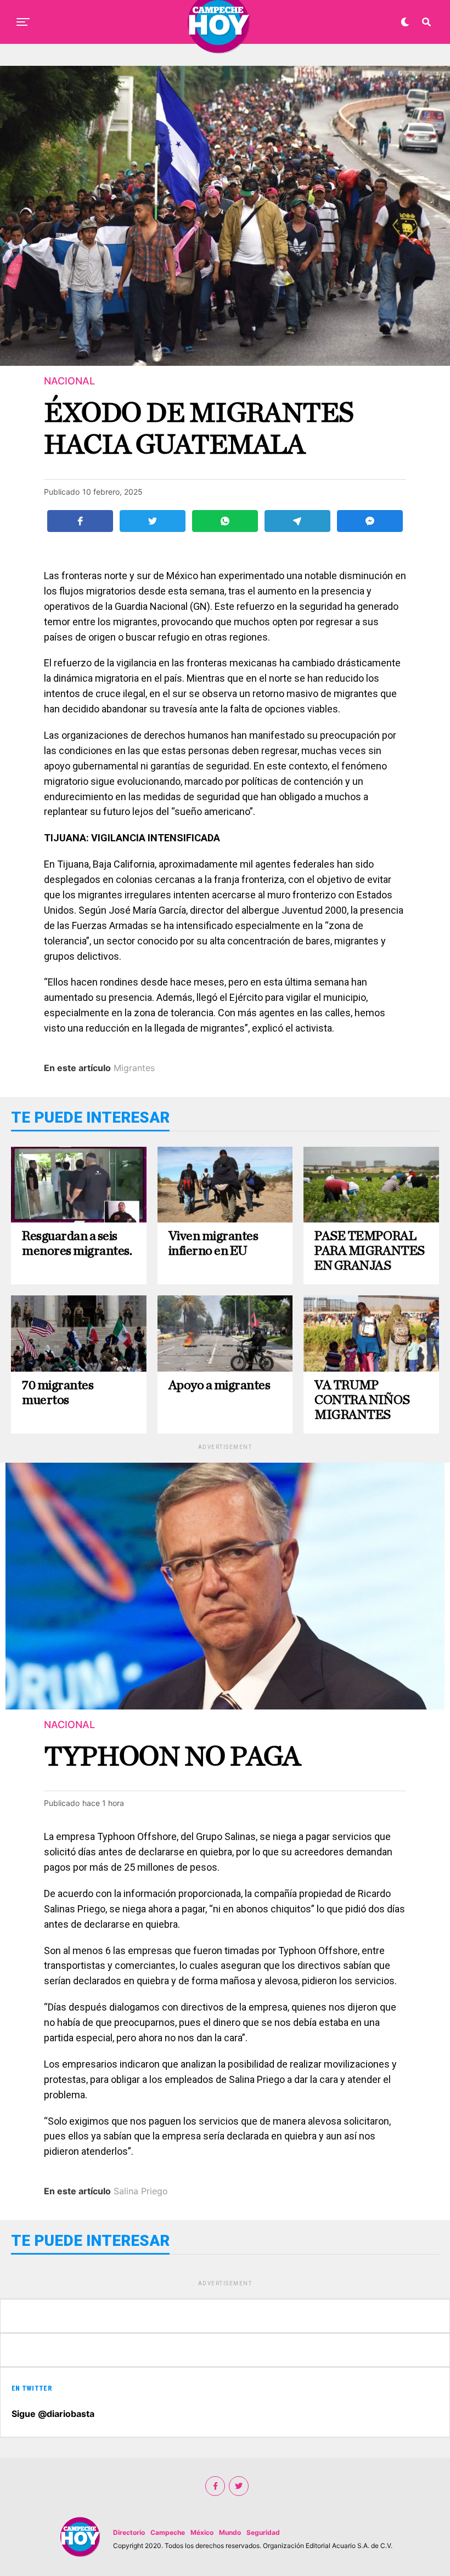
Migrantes (134, 1068)
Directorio (129, 2532)
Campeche (168, 2532)
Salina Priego (141, 2191)
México (202, 2532)
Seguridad (263, 2532)
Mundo (230, 2532)
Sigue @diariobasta (53, 2414)
